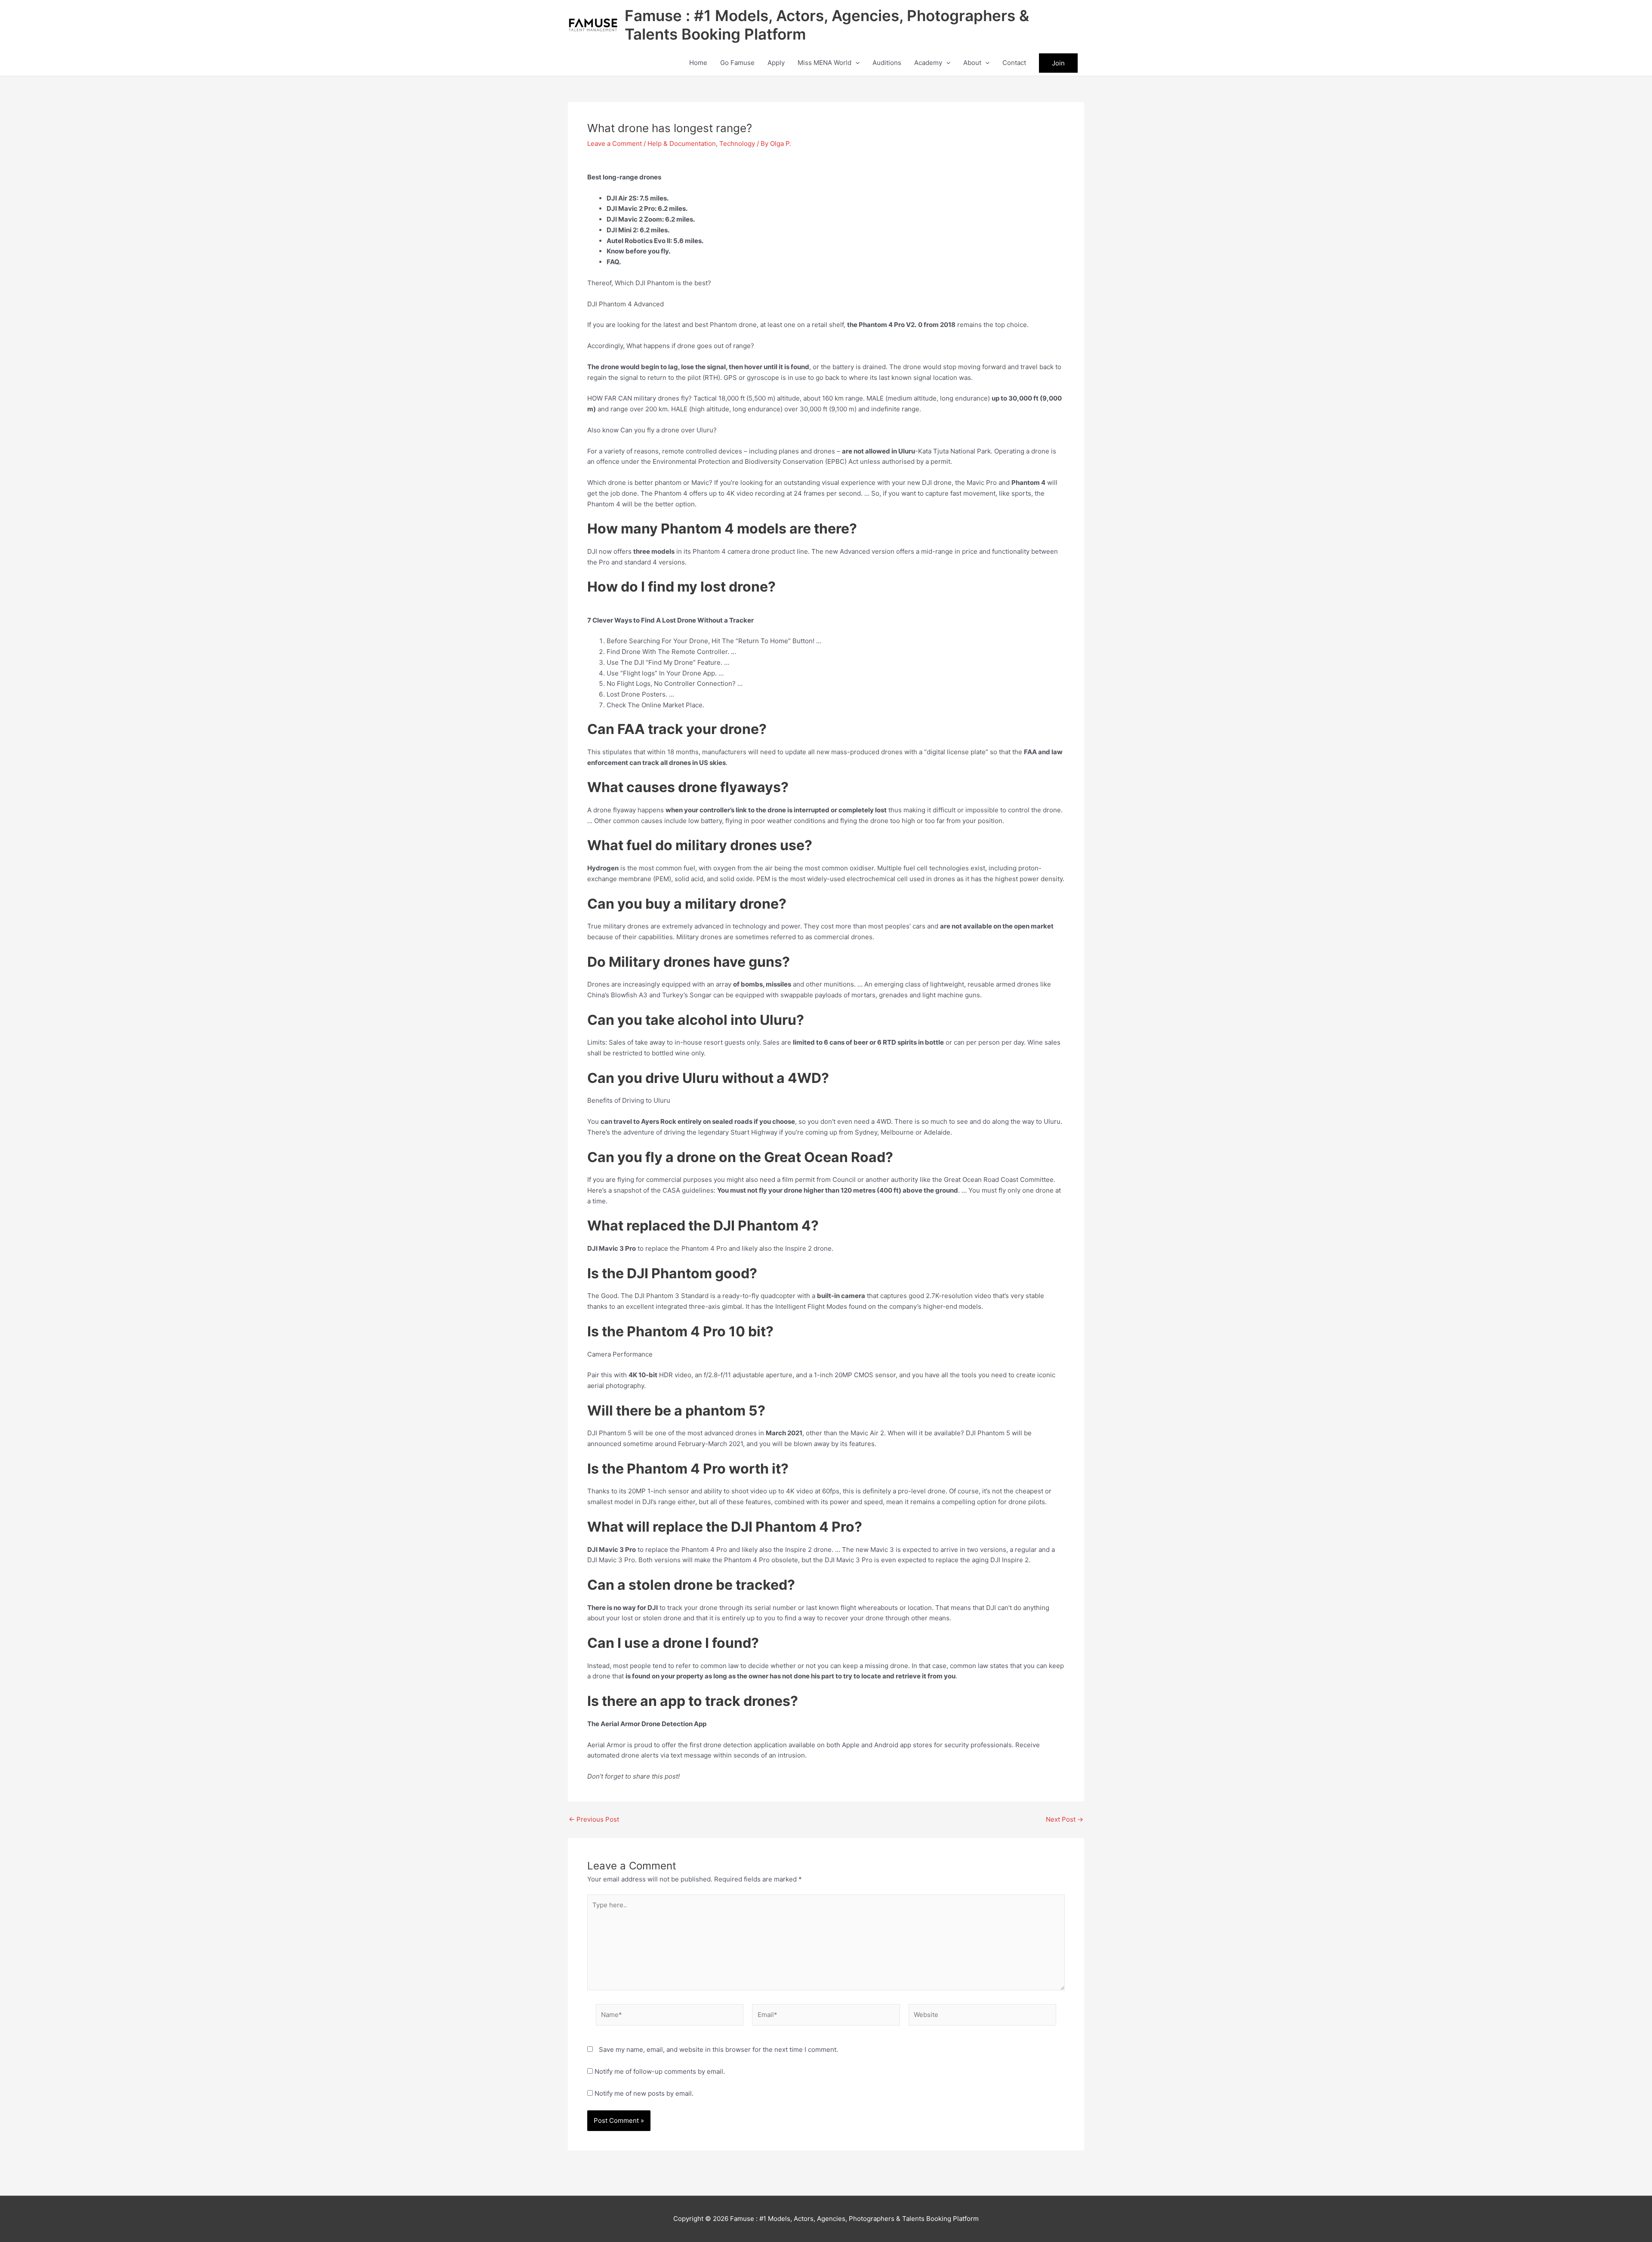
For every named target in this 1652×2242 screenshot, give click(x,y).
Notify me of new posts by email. (644, 2093)
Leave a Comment (615, 143)
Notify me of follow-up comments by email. (660, 2071)
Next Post (1065, 1819)
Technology (737, 143)
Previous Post (594, 1819)
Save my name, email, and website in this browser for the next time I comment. (718, 2049)
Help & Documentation (682, 143)
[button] (855, 63)
